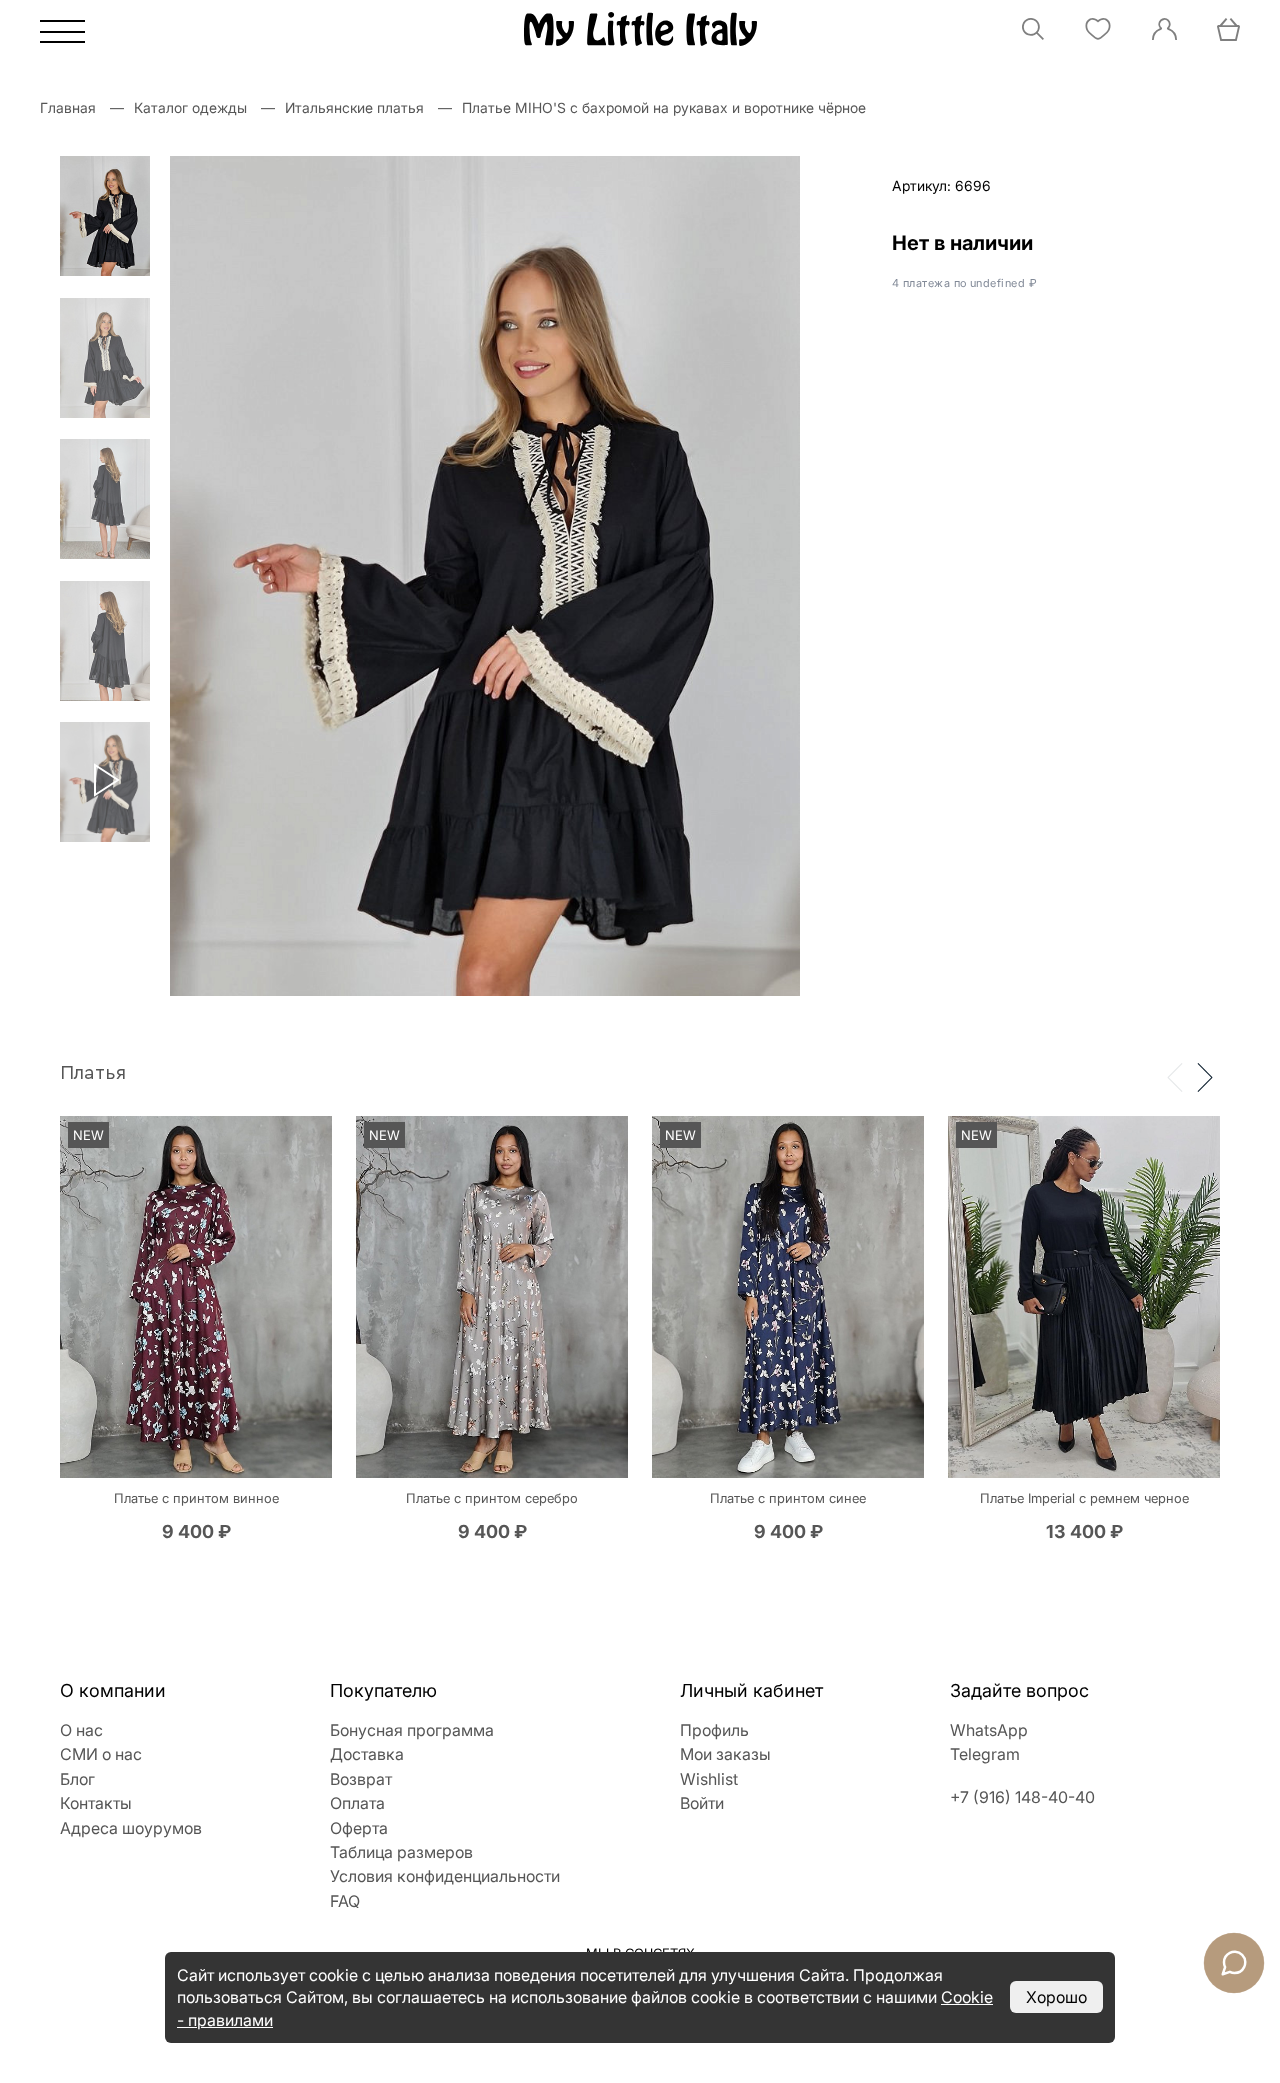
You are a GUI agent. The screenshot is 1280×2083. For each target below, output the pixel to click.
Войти (702, 1803)
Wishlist (709, 1779)
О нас (81, 1730)
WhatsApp (989, 1730)
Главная (68, 107)
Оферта (359, 1828)
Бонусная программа (412, 1730)
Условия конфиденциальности (445, 1876)
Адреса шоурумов (131, 1828)
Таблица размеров (401, 1852)
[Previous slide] (1175, 1076)
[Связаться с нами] (1234, 1963)
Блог (77, 1779)
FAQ (345, 1901)
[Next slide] (1205, 1076)
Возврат (361, 1779)
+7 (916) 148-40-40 (1022, 1797)
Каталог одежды (190, 107)
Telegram (985, 1754)
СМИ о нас (101, 1754)
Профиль (714, 1730)
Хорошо (1056, 1997)
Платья (93, 1073)
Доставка (367, 1754)
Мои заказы (725, 1754)
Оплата (357, 1803)
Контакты (96, 1803)
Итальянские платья (354, 107)
